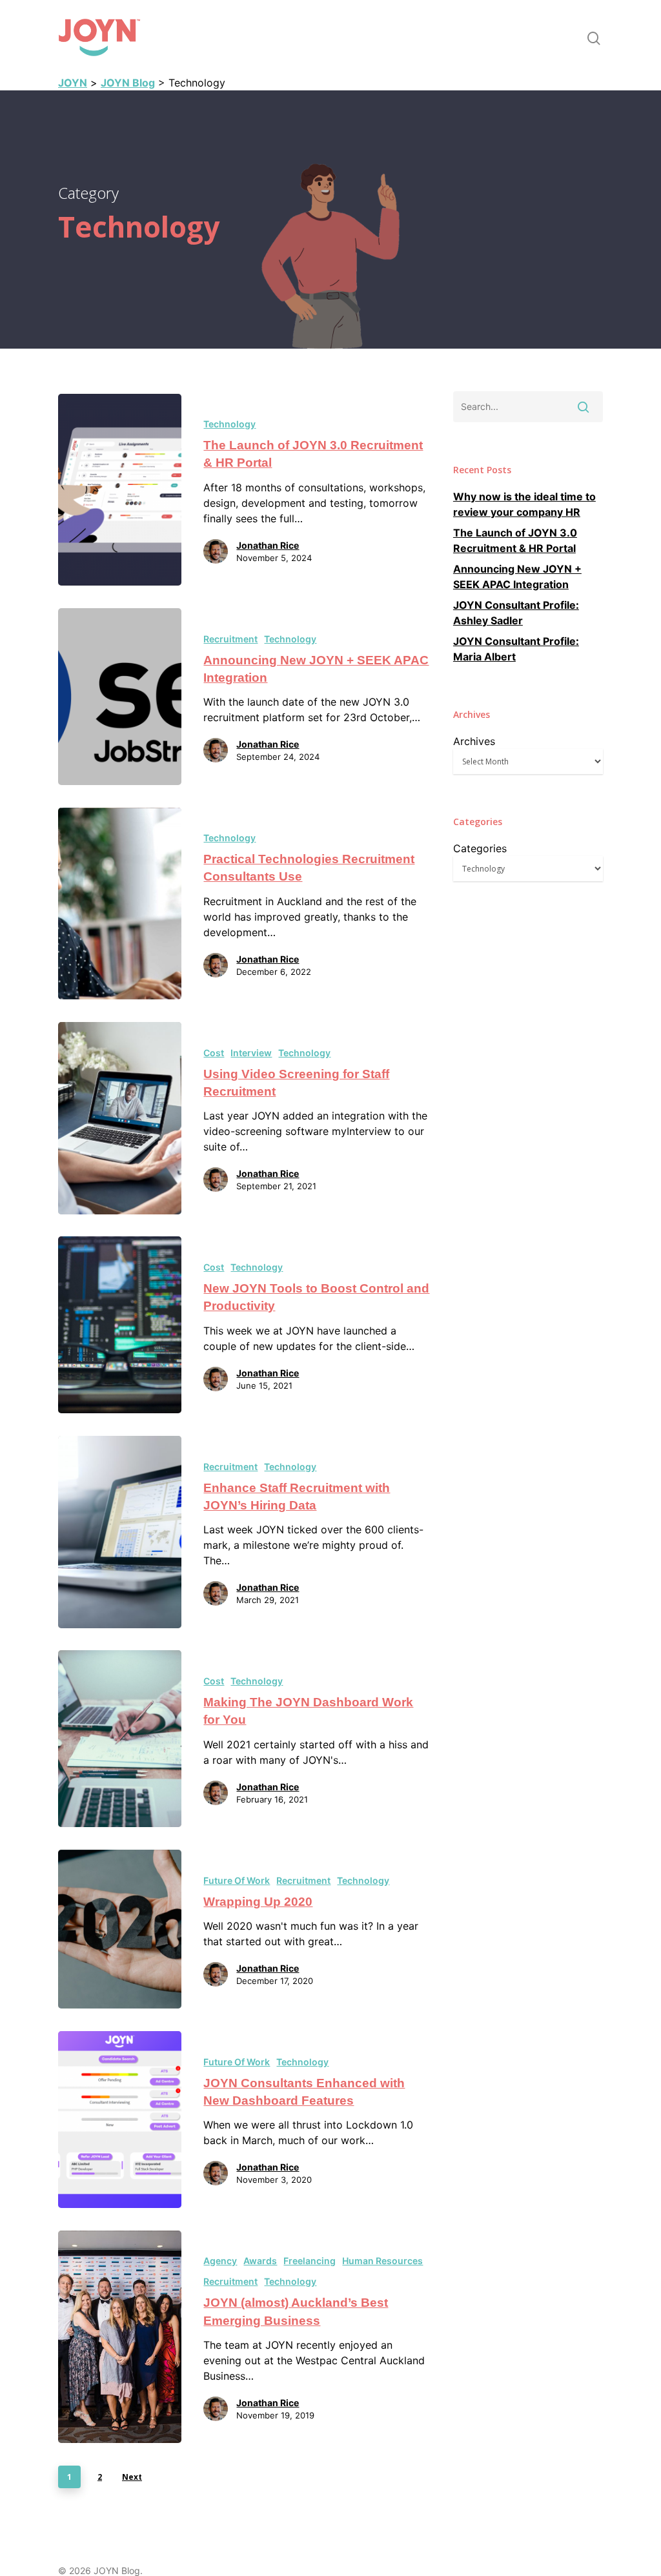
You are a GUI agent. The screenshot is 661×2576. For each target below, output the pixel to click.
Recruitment (230, 639)
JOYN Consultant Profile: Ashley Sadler (516, 613)
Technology (229, 424)
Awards (260, 2261)
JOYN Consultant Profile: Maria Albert (516, 649)
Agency (220, 2261)
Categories (480, 848)
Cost (214, 1053)
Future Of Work (237, 1880)
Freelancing (310, 2261)
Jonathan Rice (268, 545)
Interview (251, 1053)
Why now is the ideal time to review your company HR (524, 504)
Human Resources (382, 2261)
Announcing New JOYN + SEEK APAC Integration (517, 577)
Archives (474, 741)
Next (132, 2477)
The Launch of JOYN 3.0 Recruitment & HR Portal (515, 540)
